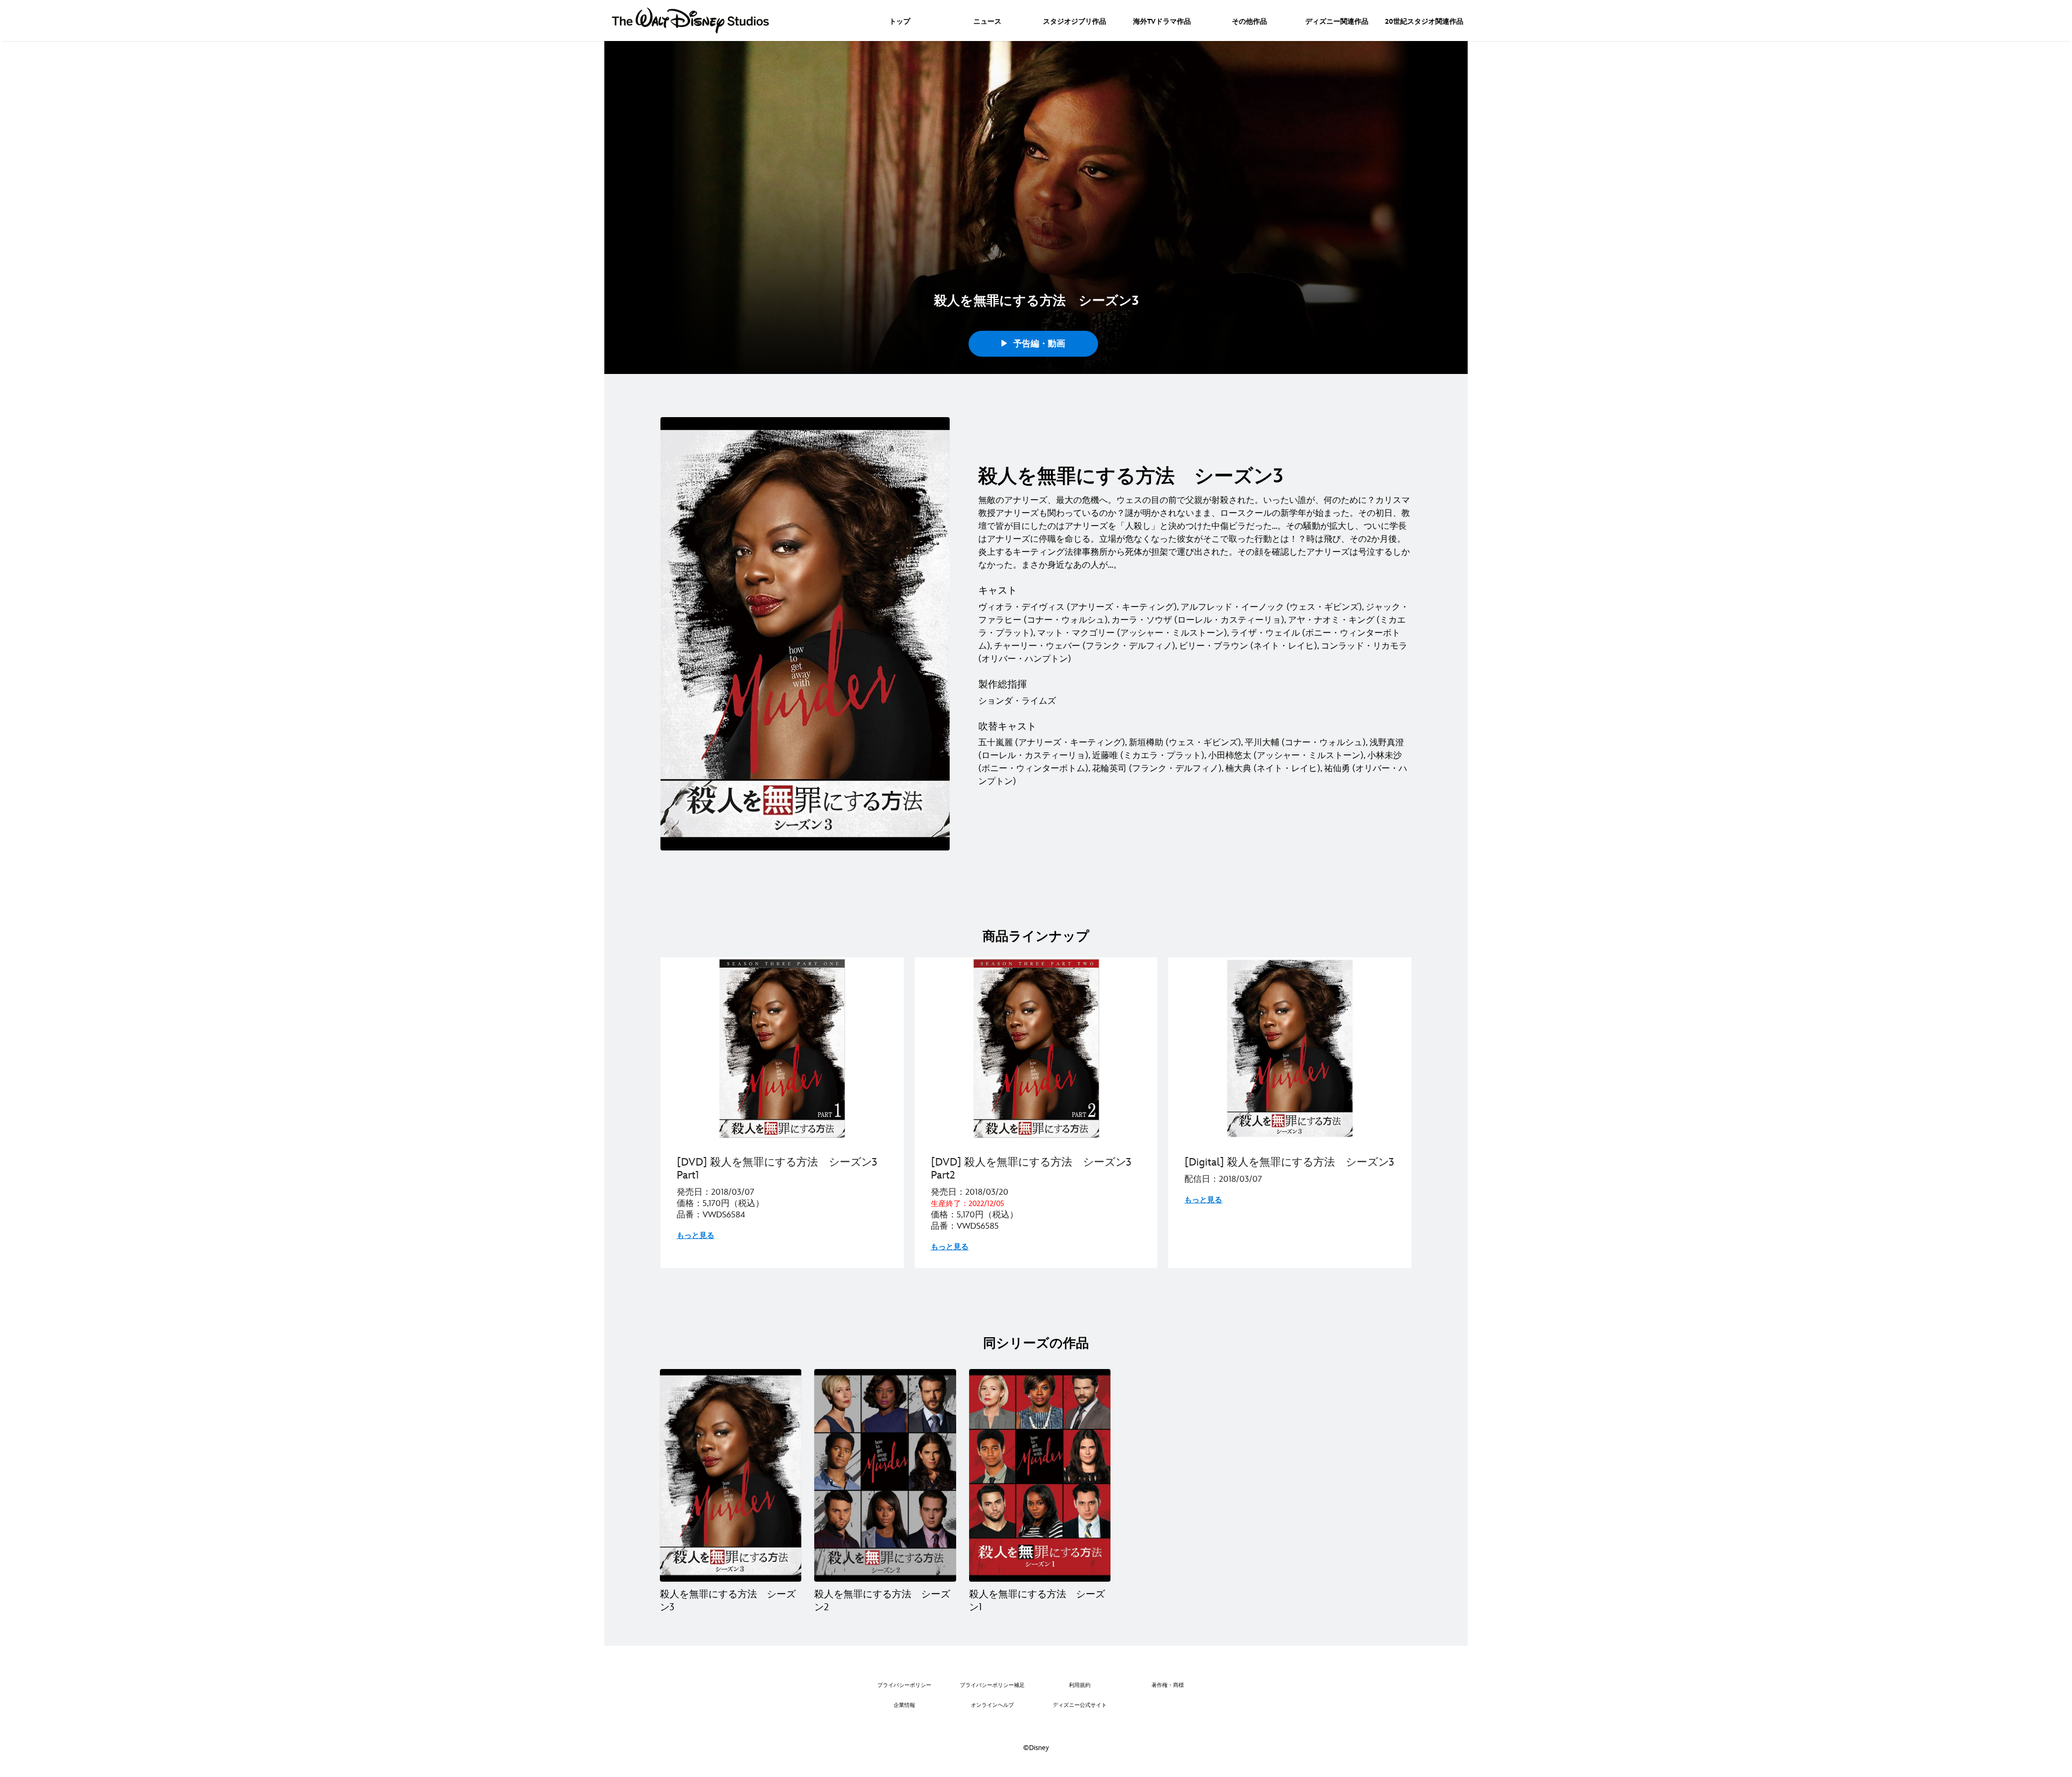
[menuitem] (900, 21)
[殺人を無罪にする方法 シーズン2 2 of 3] (885, 1475)
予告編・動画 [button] (1038, 344)
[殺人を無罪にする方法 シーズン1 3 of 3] (1040, 1475)
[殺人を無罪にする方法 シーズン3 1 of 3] (731, 1475)
